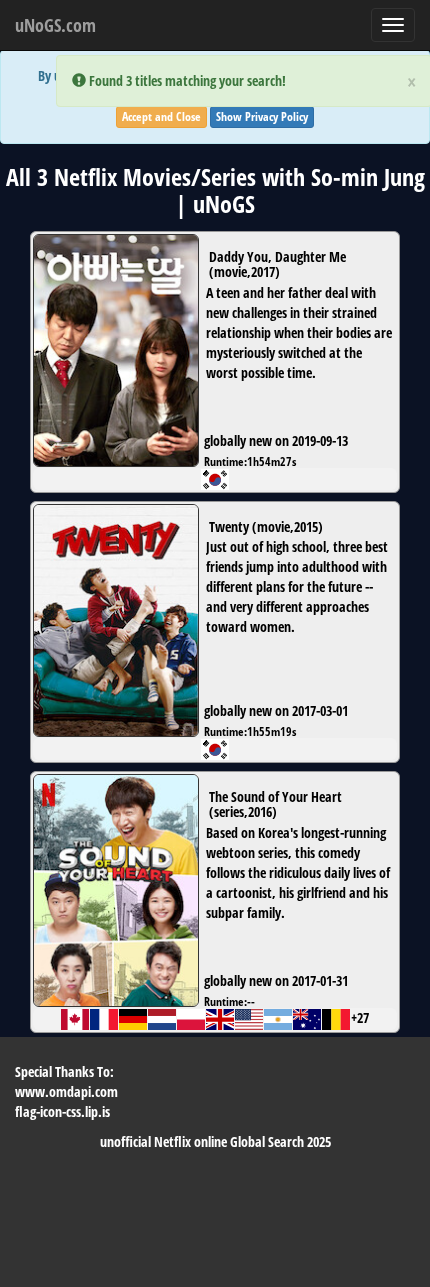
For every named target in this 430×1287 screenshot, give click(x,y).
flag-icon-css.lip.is (62, 1111)
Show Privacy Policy (262, 116)
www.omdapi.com (66, 1091)
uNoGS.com (55, 25)
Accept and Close (161, 116)
